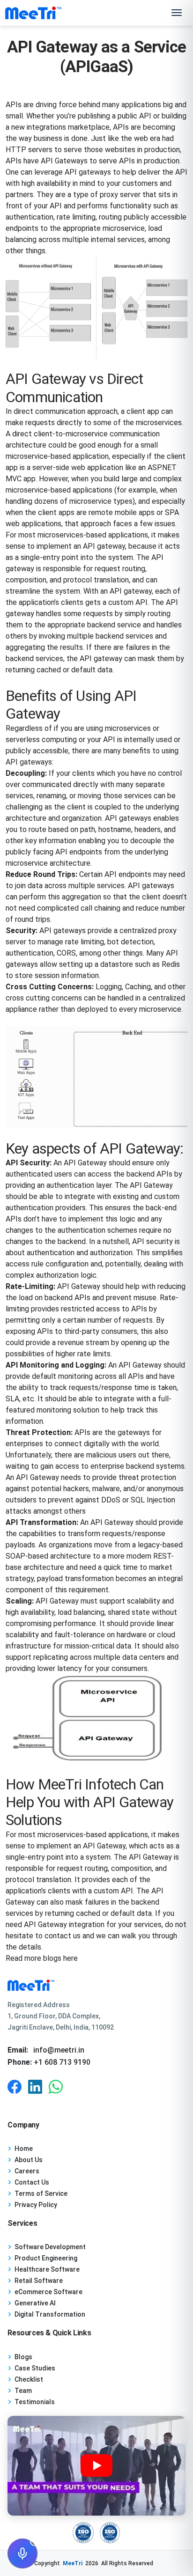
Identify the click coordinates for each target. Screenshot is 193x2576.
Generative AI (35, 2303)
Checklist (29, 2379)
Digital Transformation (50, 2314)
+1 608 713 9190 (61, 2062)
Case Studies (35, 2368)
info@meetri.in (59, 2050)
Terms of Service (41, 2193)
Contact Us (32, 2182)
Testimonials (35, 2402)
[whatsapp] (56, 2087)
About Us (29, 2160)
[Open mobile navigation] (177, 13)
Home (24, 2149)
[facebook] (15, 2087)
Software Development (50, 2247)
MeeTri (73, 2563)
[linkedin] (35, 2087)
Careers (27, 2171)
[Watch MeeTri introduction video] (96, 2466)
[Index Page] (96, 1985)
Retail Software (39, 2281)
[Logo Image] (33, 13)
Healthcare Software (47, 2269)
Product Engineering (46, 2258)
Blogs (23, 2357)
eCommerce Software (48, 2292)
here (71, 1958)
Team (23, 2391)
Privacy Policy (36, 2205)
